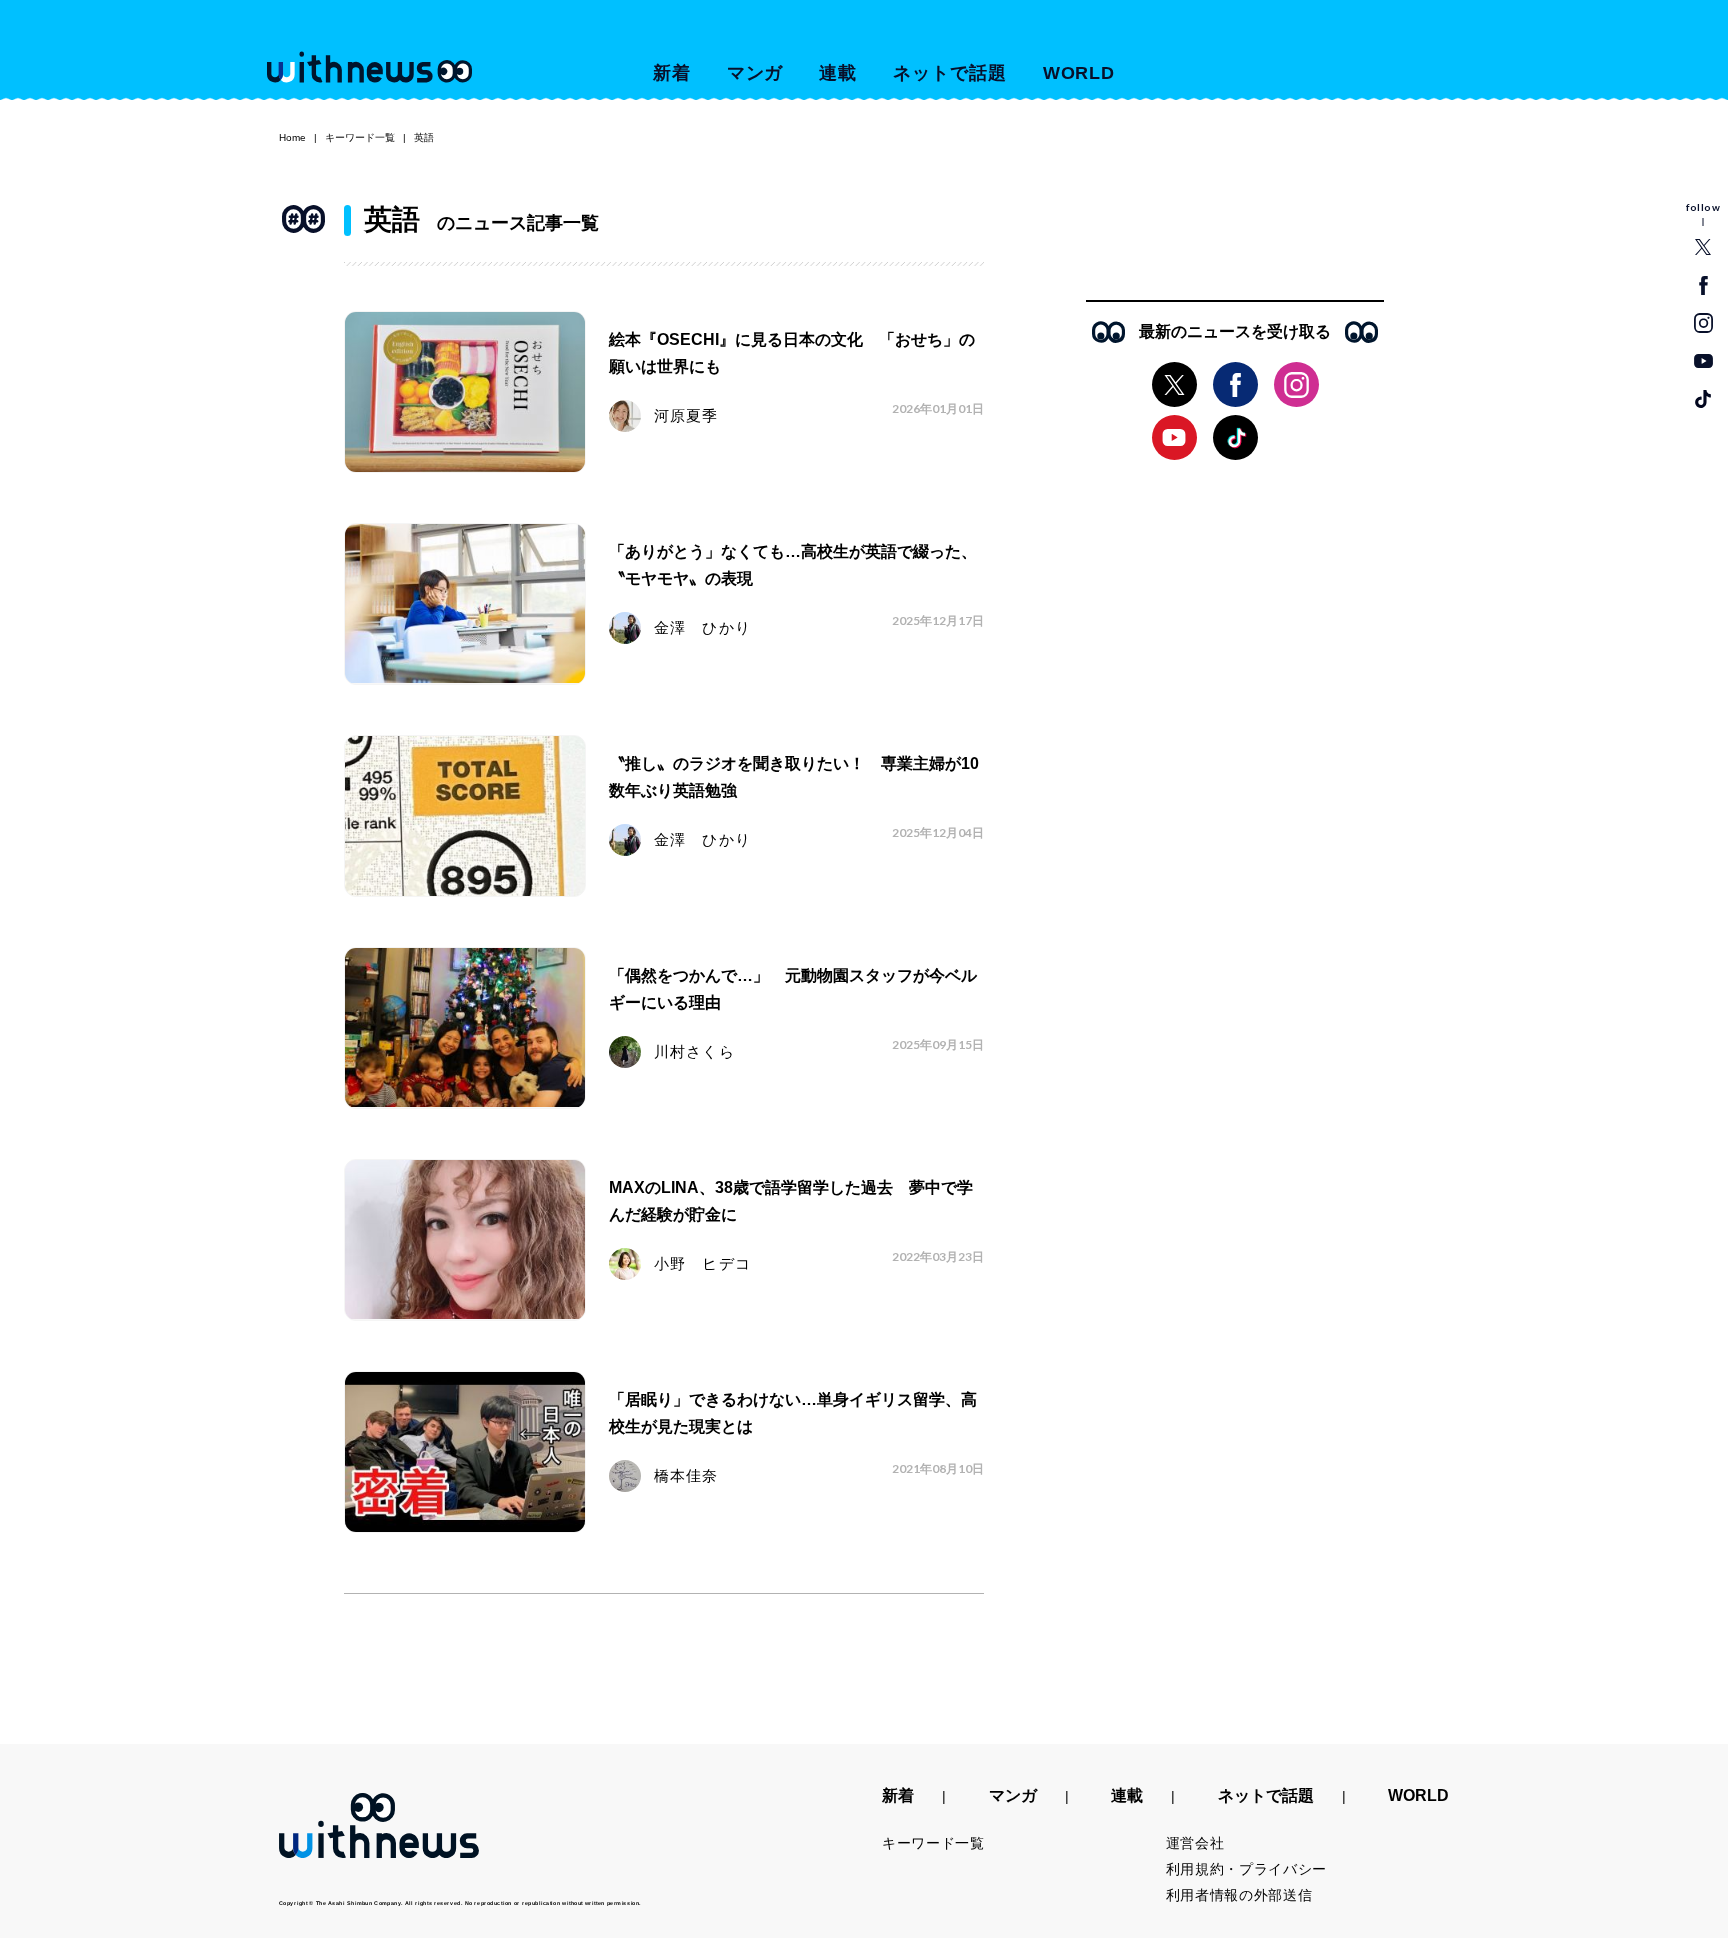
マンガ (755, 73)
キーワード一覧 (360, 137)
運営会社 (1195, 1843)
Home (292, 137)
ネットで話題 (949, 73)
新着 (672, 73)
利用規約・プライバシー (1247, 1869)
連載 (838, 73)
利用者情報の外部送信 (1239, 1895)
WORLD (1079, 73)
